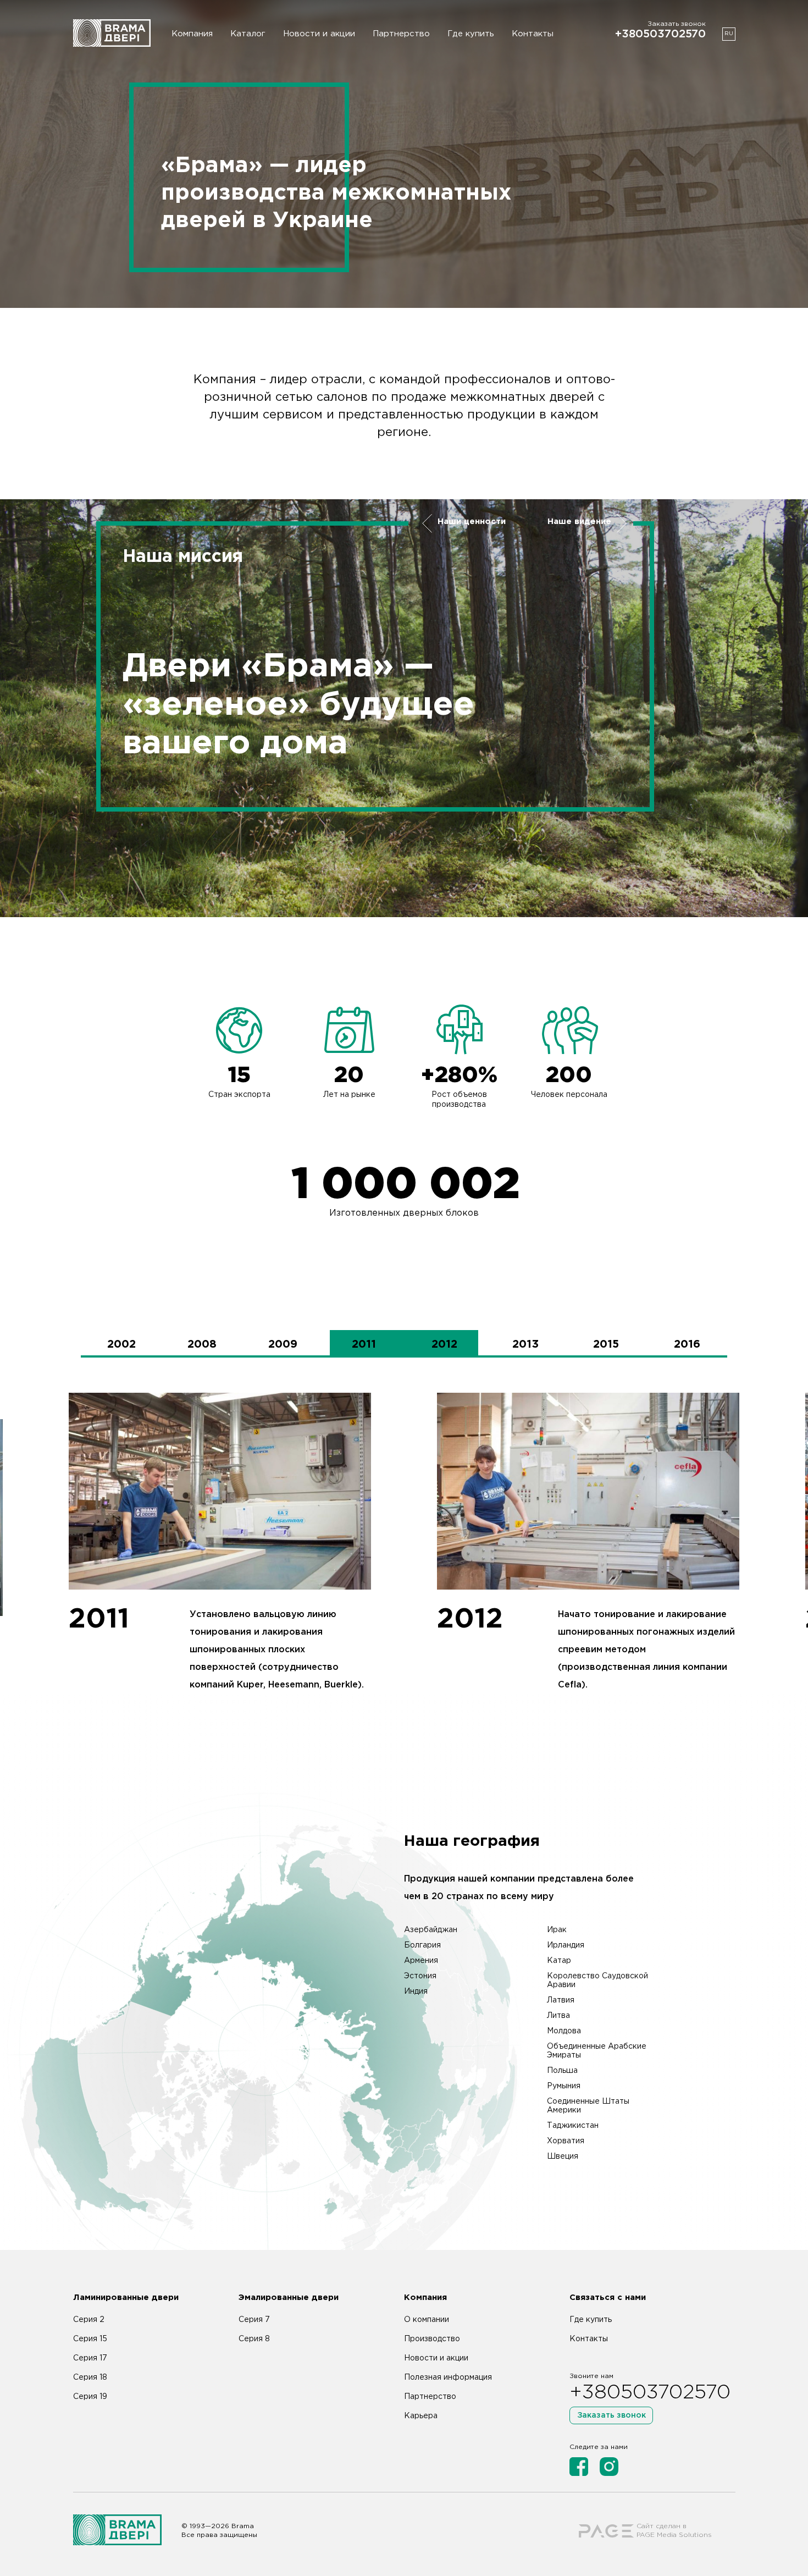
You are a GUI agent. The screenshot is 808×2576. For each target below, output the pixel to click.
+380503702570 (660, 34)
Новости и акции (319, 34)
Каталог (248, 34)
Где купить (471, 34)
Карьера (421, 2416)
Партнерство (401, 34)
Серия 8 (254, 2339)
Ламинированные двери (126, 2298)
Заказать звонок (611, 2415)
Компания (192, 34)
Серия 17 (90, 2358)
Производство (432, 2339)
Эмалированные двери (289, 2298)
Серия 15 (90, 2339)
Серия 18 (90, 2378)
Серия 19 (90, 2397)
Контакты (533, 34)
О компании (427, 2320)
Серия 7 (254, 2320)
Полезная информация (448, 2378)
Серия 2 (89, 2320)
